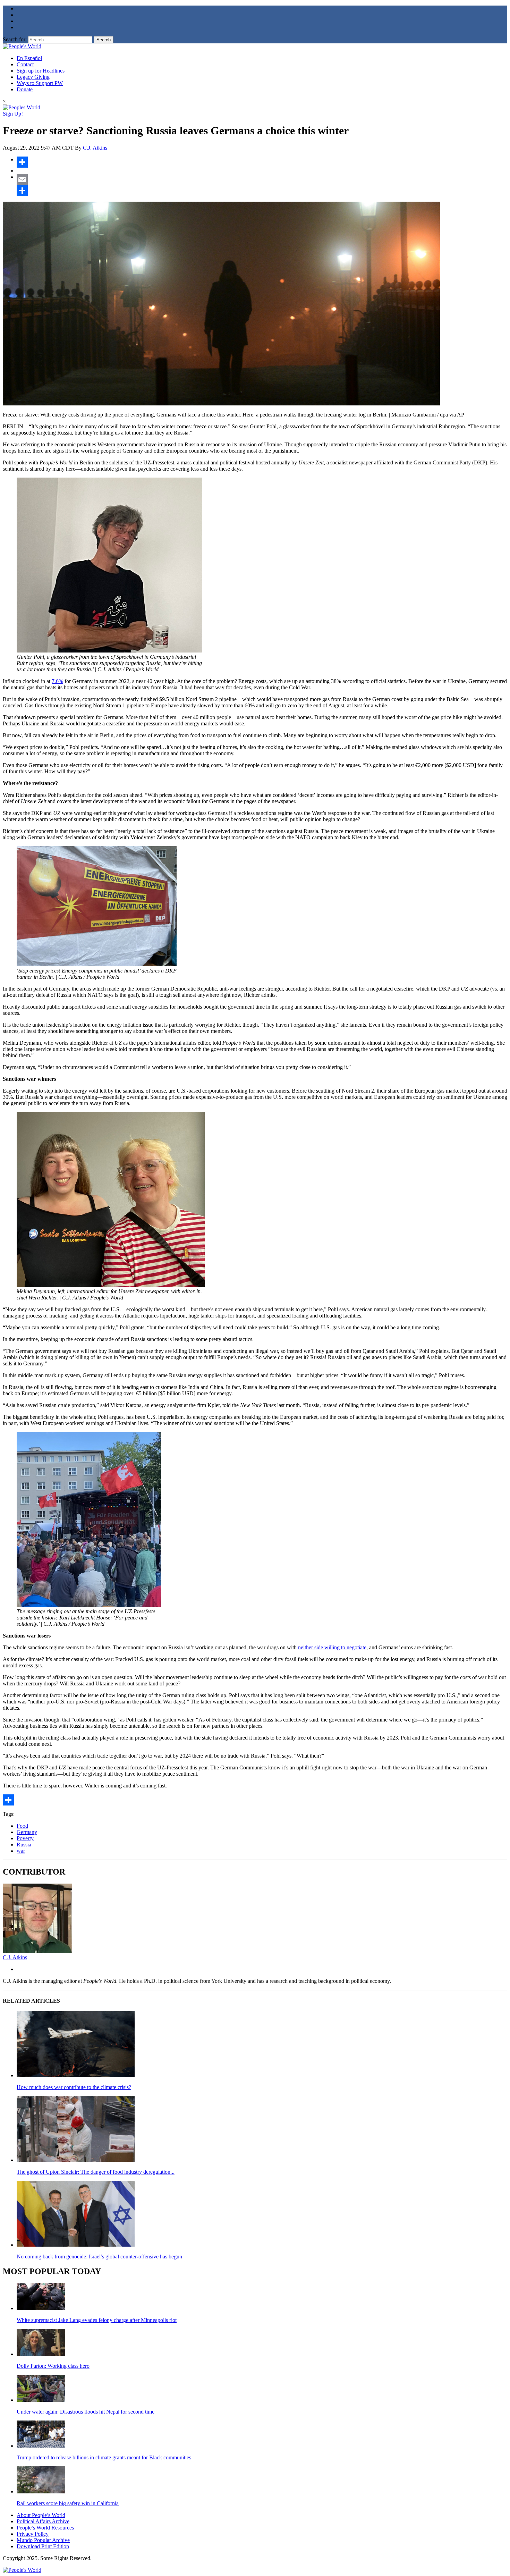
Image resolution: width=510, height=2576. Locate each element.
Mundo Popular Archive (43, 2540)
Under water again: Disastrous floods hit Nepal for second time (86, 2412)
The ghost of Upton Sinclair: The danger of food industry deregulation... (96, 2172)
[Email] (262, 179)
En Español (29, 58)
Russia (24, 1845)
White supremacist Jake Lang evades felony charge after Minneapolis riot (97, 2320)
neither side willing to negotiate (332, 1647)
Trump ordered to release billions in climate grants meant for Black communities (104, 2457)
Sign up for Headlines (41, 71)
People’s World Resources (45, 2528)
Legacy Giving (33, 77)
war (21, 1851)
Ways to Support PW (40, 83)
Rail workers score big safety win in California (68, 2503)
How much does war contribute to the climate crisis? (74, 2087)
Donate (25, 89)
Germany (27, 1832)
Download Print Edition (43, 2546)
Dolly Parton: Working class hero (53, 2366)
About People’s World (41, 2515)
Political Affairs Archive (43, 2521)
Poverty (25, 1838)
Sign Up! (13, 114)
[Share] (262, 162)
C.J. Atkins (95, 148)
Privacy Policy (33, 2534)
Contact (25, 64)
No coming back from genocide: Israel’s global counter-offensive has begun (99, 2257)
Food (22, 1826)
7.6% (57, 681)
